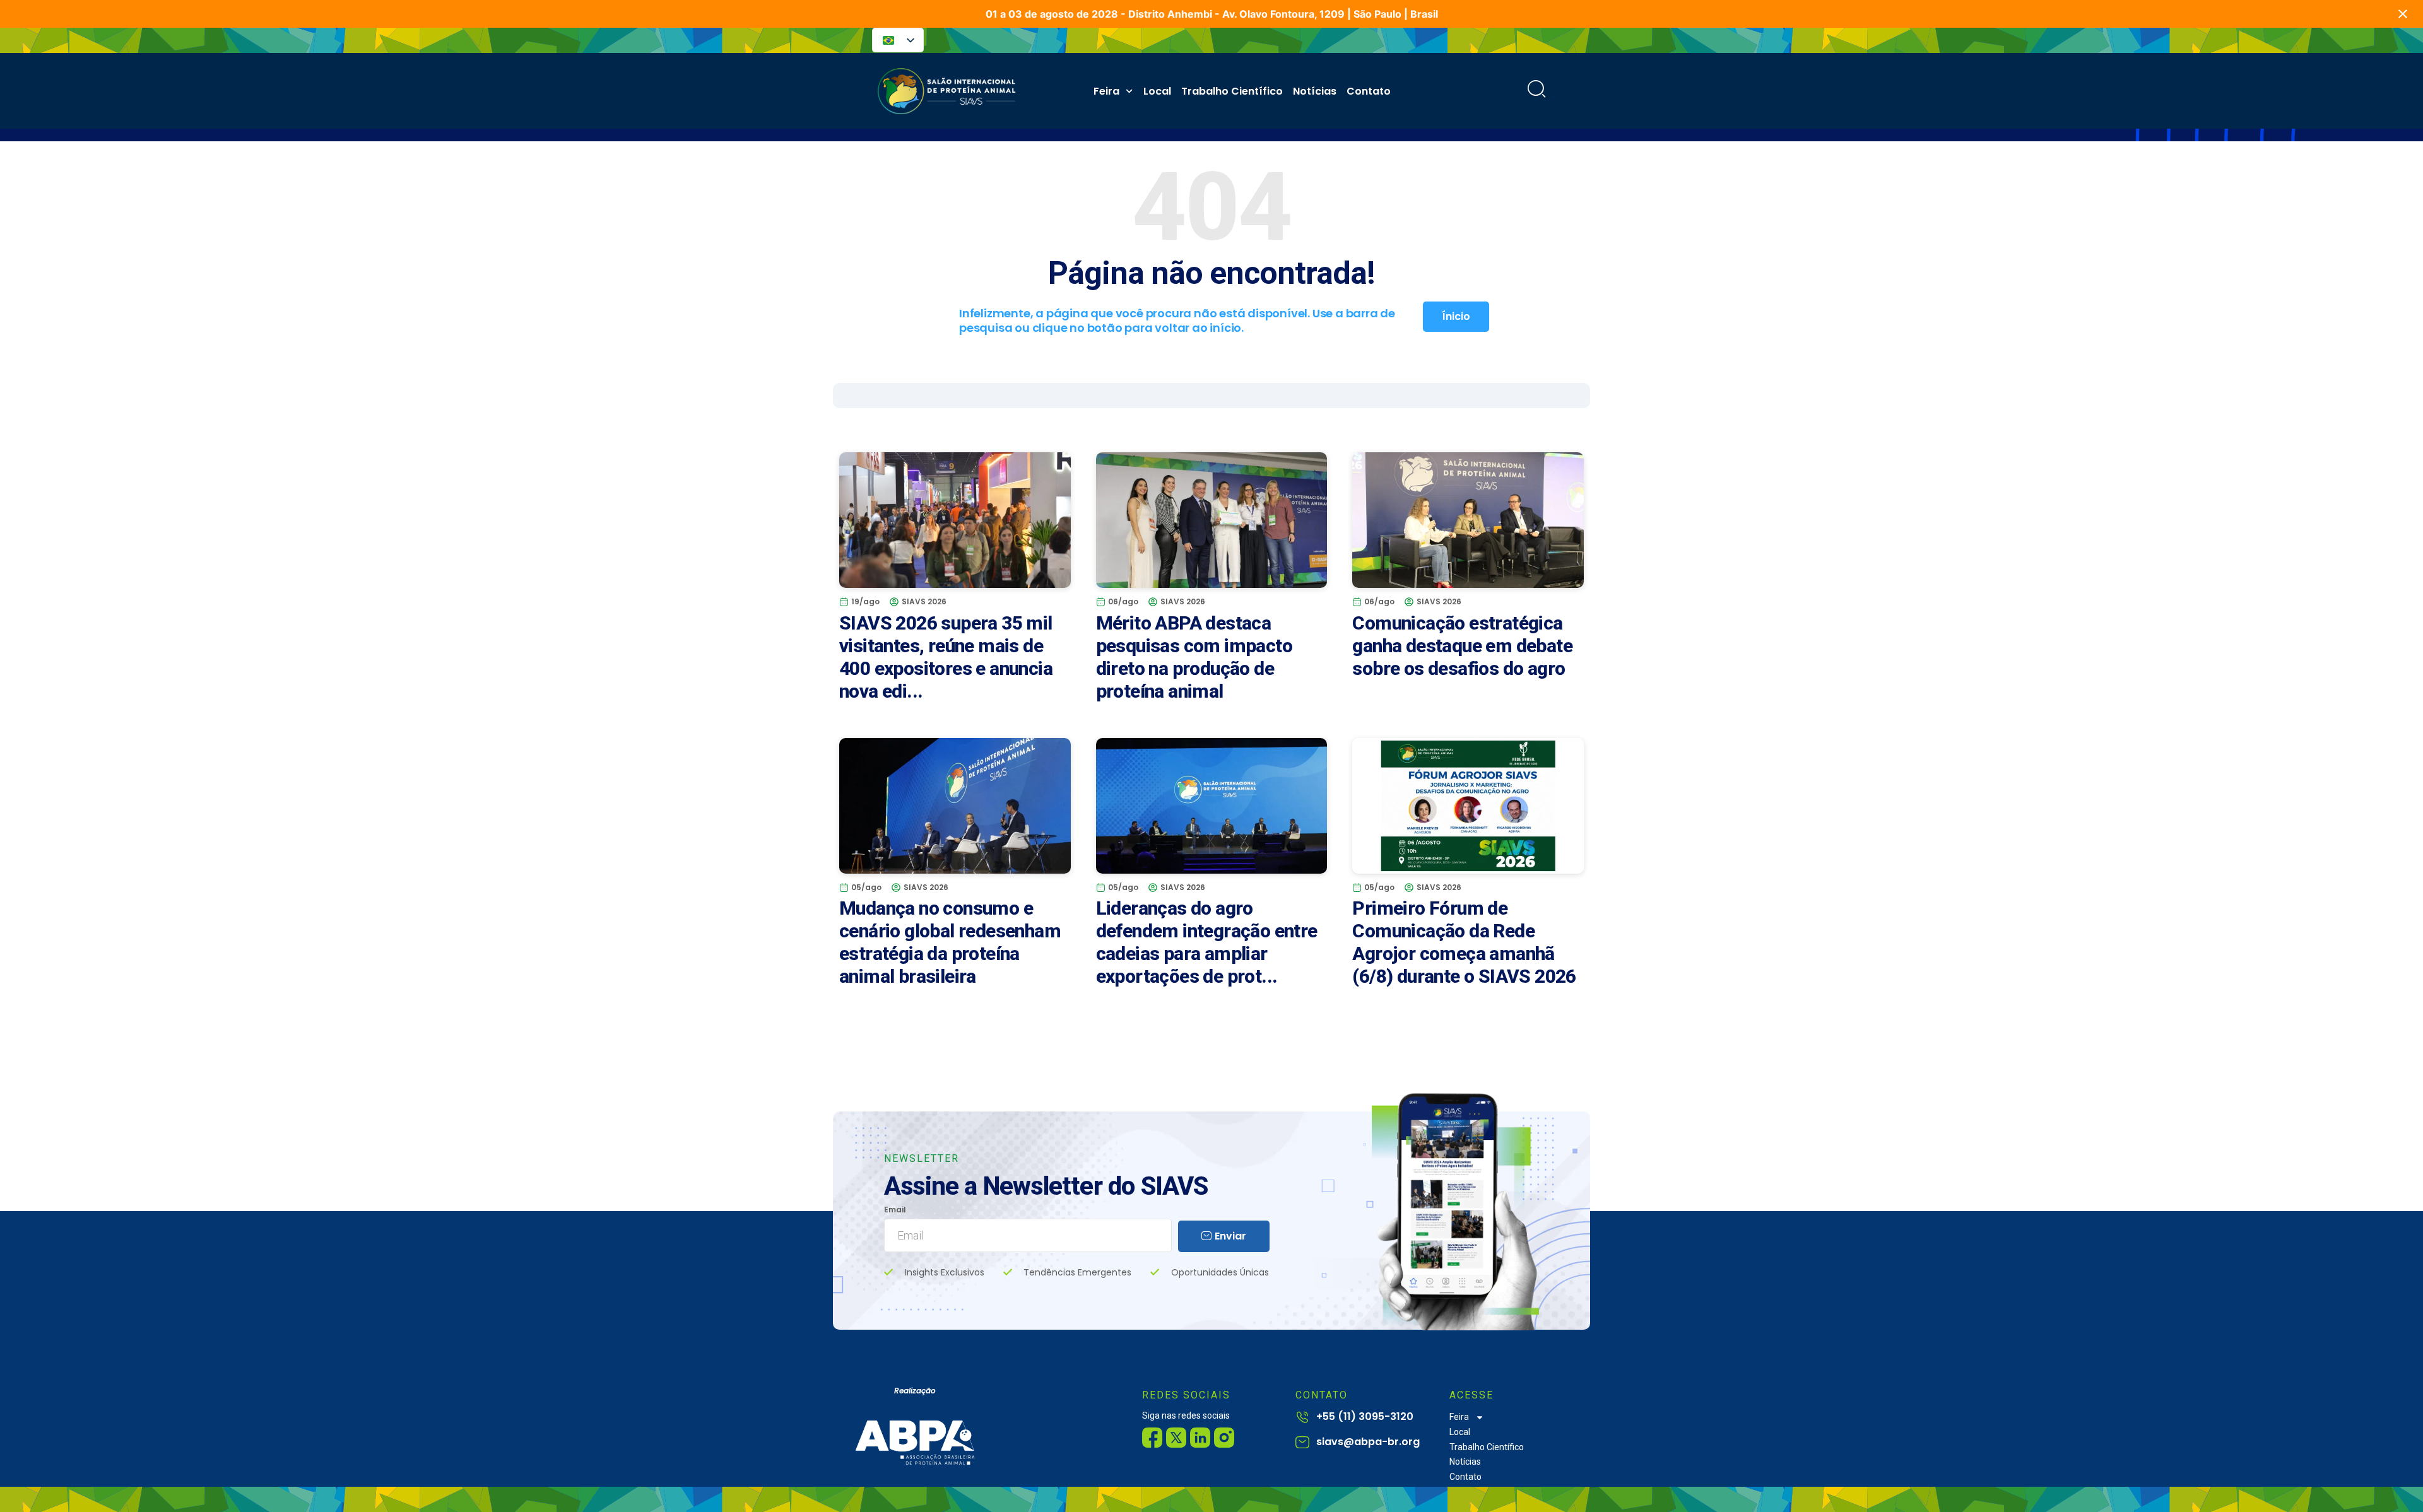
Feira (1106, 91)
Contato (1369, 91)
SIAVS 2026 (924, 601)
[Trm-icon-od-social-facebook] (1152, 1438)
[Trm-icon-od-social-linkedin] (1200, 1438)
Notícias (1315, 91)
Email (895, 1210)
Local (1157, 91)
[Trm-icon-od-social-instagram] (1224, 1438)
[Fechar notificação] (2403, 14)
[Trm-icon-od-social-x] (1176, 1438)
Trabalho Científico (1232, 91)
